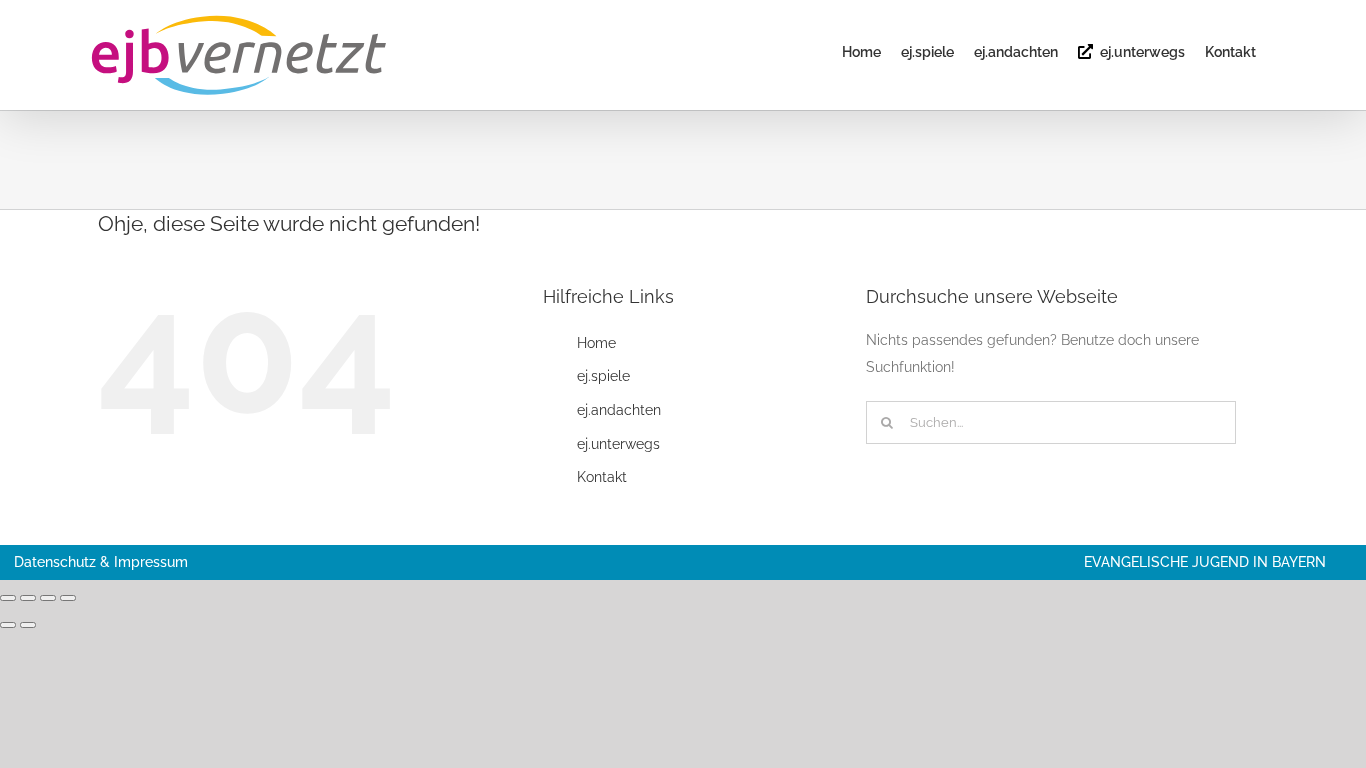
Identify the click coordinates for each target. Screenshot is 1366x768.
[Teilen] (48, 598)
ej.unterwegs (618, 444)
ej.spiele (603, 376)
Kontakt (602, 477)
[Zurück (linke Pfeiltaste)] (8, 625)
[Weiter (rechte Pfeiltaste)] (28, 625)
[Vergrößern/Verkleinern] (8, 598)
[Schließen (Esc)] (68, 598)
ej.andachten (619, 410)
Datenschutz (55, 562)
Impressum (151, 562)
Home (596, 343)
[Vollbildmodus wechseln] (28, 598)
